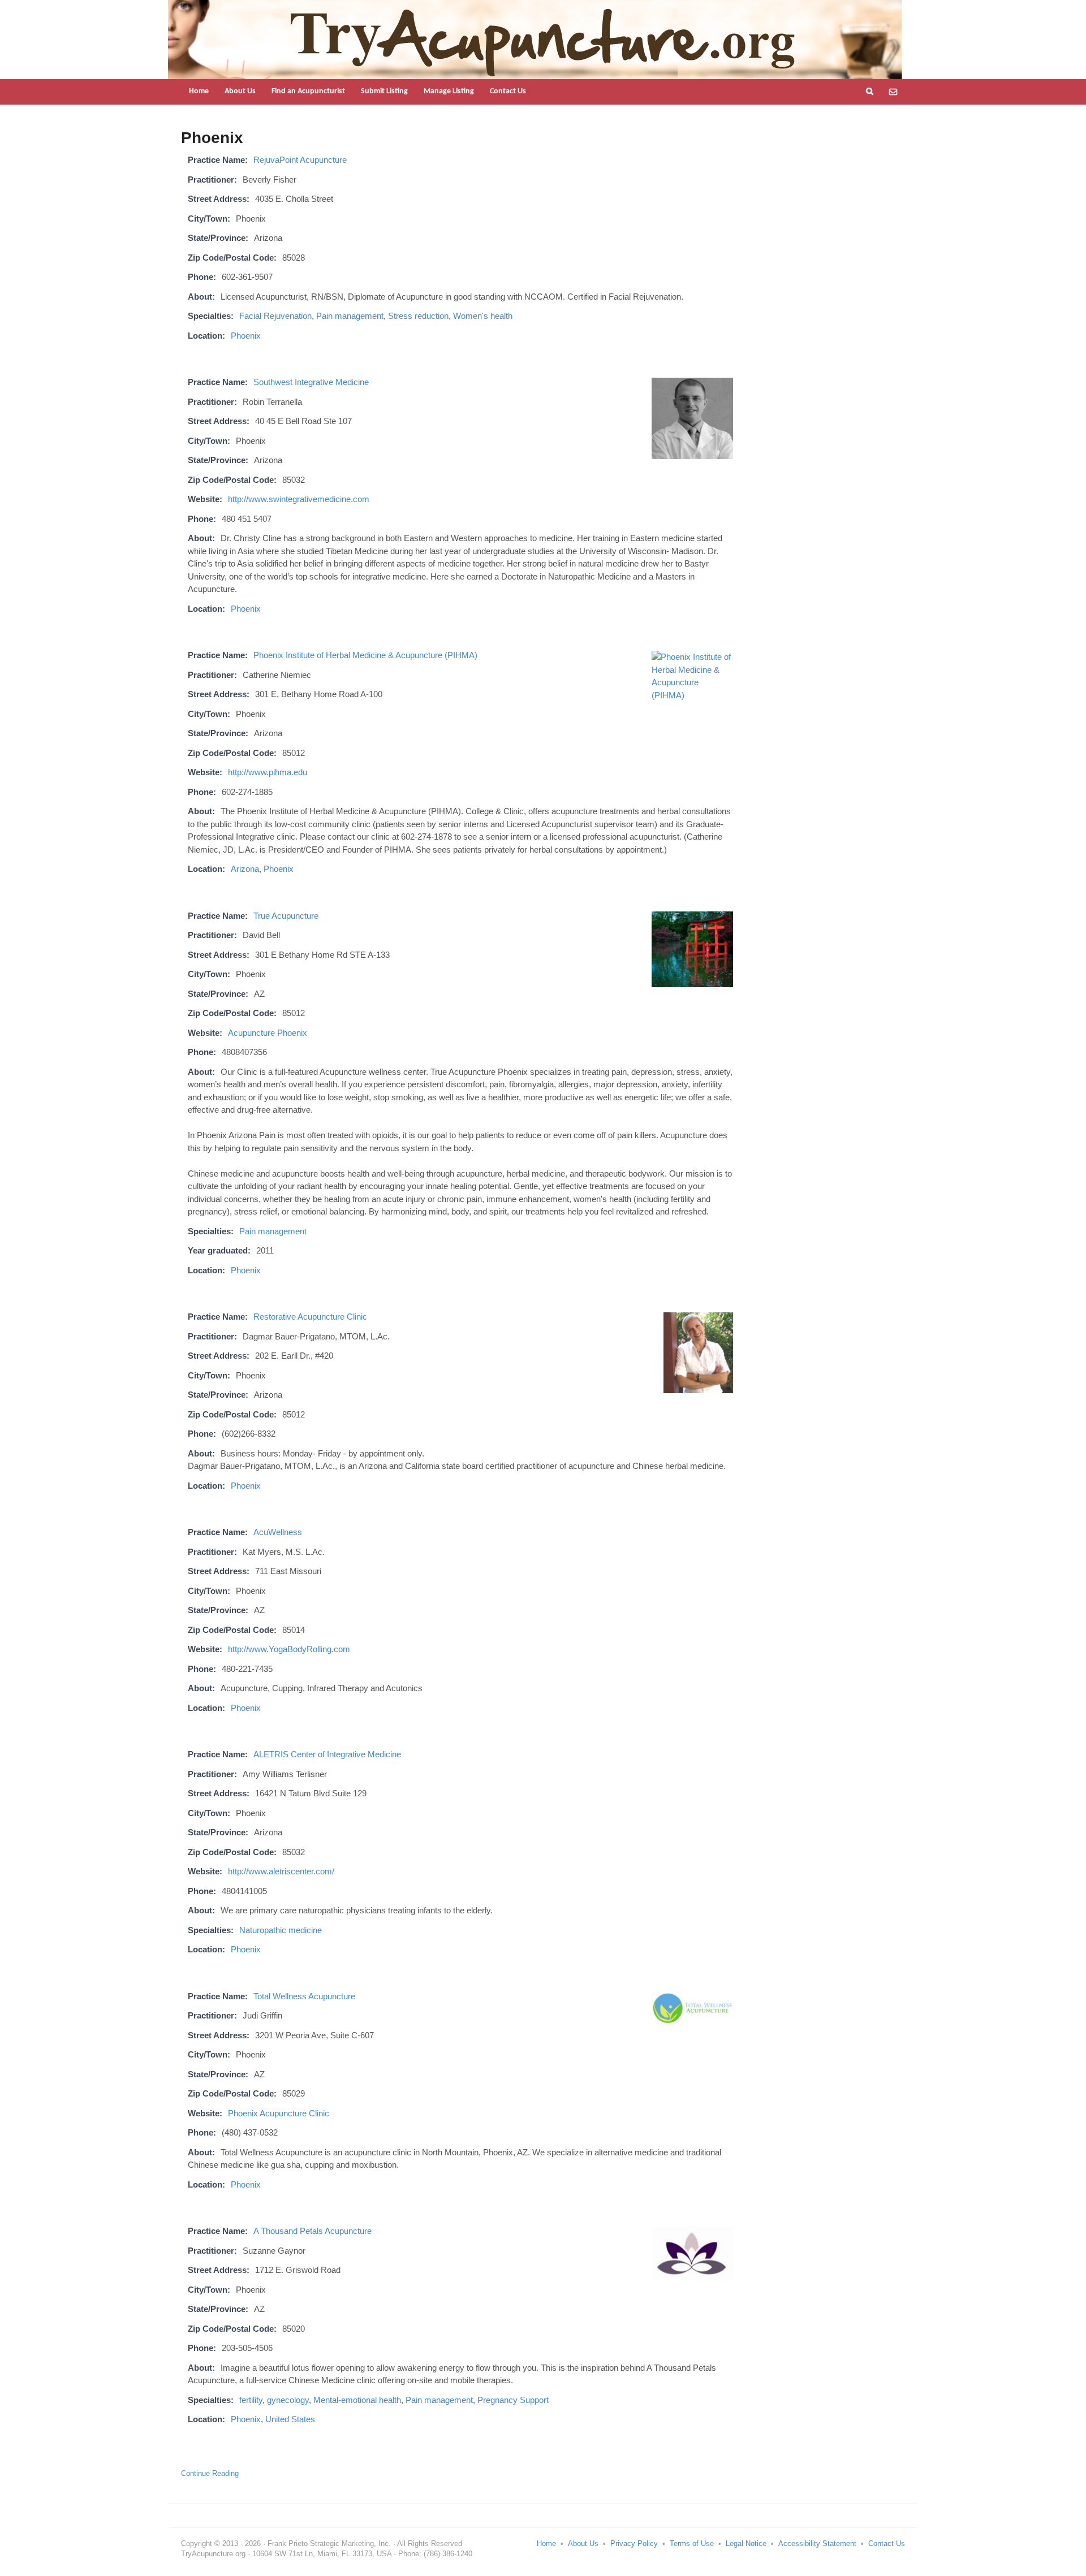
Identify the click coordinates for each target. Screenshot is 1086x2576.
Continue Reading (210, 2473)
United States (290, 2419)
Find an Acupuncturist (308, 91)
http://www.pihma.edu (268, 772)
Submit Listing (384, 91)
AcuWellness (278, 1532)
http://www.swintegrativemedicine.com (299, 499)
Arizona (245, 869)
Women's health (483, 316)
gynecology (288, 2400)
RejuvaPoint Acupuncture (300, 160)
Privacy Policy (634, 2543)
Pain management (350, 316)
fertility (251, 2400)
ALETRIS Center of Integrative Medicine (327, 1754)
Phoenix (246, 336)
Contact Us (508, 91)
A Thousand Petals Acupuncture (313, 2231)
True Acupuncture (286, 916)
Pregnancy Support (513, 2400)
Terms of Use (692, 2543)
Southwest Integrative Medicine (311, 382)
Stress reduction (418, 316)
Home (199, 91)
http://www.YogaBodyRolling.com (289, 1649)
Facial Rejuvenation (275, 316)
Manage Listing (449, 91)
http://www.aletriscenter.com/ (281, 1871)
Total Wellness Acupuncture (304, 1996)
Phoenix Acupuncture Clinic (279, 2113)
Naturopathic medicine (281, 1930)
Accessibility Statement (817, 2543)
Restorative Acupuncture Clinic (310, 1317)
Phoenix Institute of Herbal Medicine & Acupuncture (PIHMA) (365, 655)
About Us (240, 91)
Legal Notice (746, 2543)
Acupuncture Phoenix (268, 1033)
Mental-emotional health (357, 2400)
